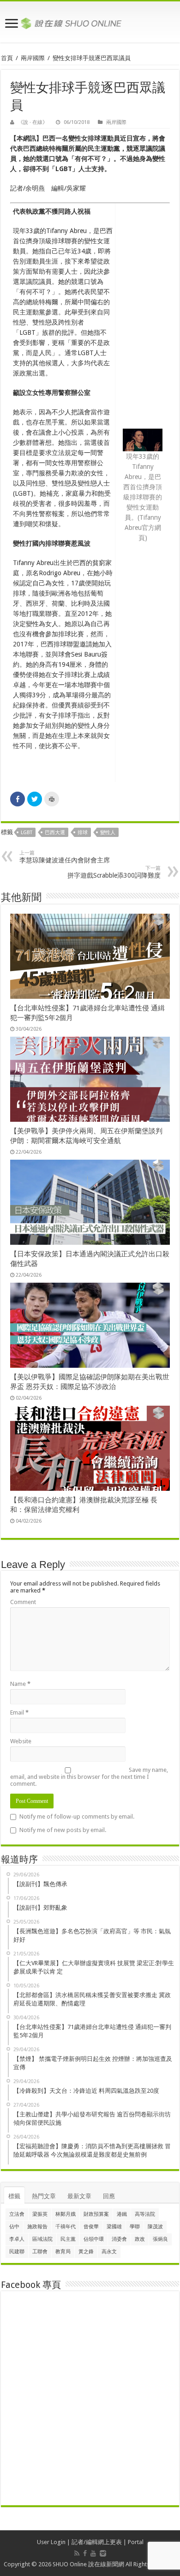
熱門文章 (44, 2196)
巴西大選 (55, 833)
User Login (51, 2542)
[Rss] (77, 2553)
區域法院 (42, 2239)
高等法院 (145, 2214)
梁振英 (40, 2214)
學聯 (135, 2227)
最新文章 (79, 2196)
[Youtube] (93, 2553)
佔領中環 (94, 2239)
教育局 (63, 2252)
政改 (140, 2239)
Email (19, 1712)
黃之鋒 (86, 2252)
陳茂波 (155, 2227)
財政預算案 (96, 2214)
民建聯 (17, 2252)
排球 (83, 833)
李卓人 (17, 2239)
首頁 (7, 58)
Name (20, 1684)
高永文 (109, 2252)
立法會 (17, 2214)
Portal (136, 2542)
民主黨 (68, 2239)
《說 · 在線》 (33, 122)
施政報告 (37, 2227)
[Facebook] (85, 2553)
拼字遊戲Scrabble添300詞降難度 (114, 872)
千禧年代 (66, 2227)
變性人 (108, 833)
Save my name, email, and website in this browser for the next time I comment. (89, 1777)
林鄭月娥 (66, 2214)
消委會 (119, 2239)
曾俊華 (91, 2227)
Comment (23, 1602)
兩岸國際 (33, 58)
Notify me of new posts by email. (63, 1830)
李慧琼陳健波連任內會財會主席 (65, 857)
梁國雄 (114, 2227)
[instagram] (103, 2553)
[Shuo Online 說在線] (90, 22)
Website (21, 1741)
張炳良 (160, 2239)
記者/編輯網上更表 (97, 2542)
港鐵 (122, 2214)
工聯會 (40, 2252)
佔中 (14, 2227)
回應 (109, 2196)
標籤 (14, 2196)
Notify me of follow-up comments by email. (77, 1817)
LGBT (27, 833)
